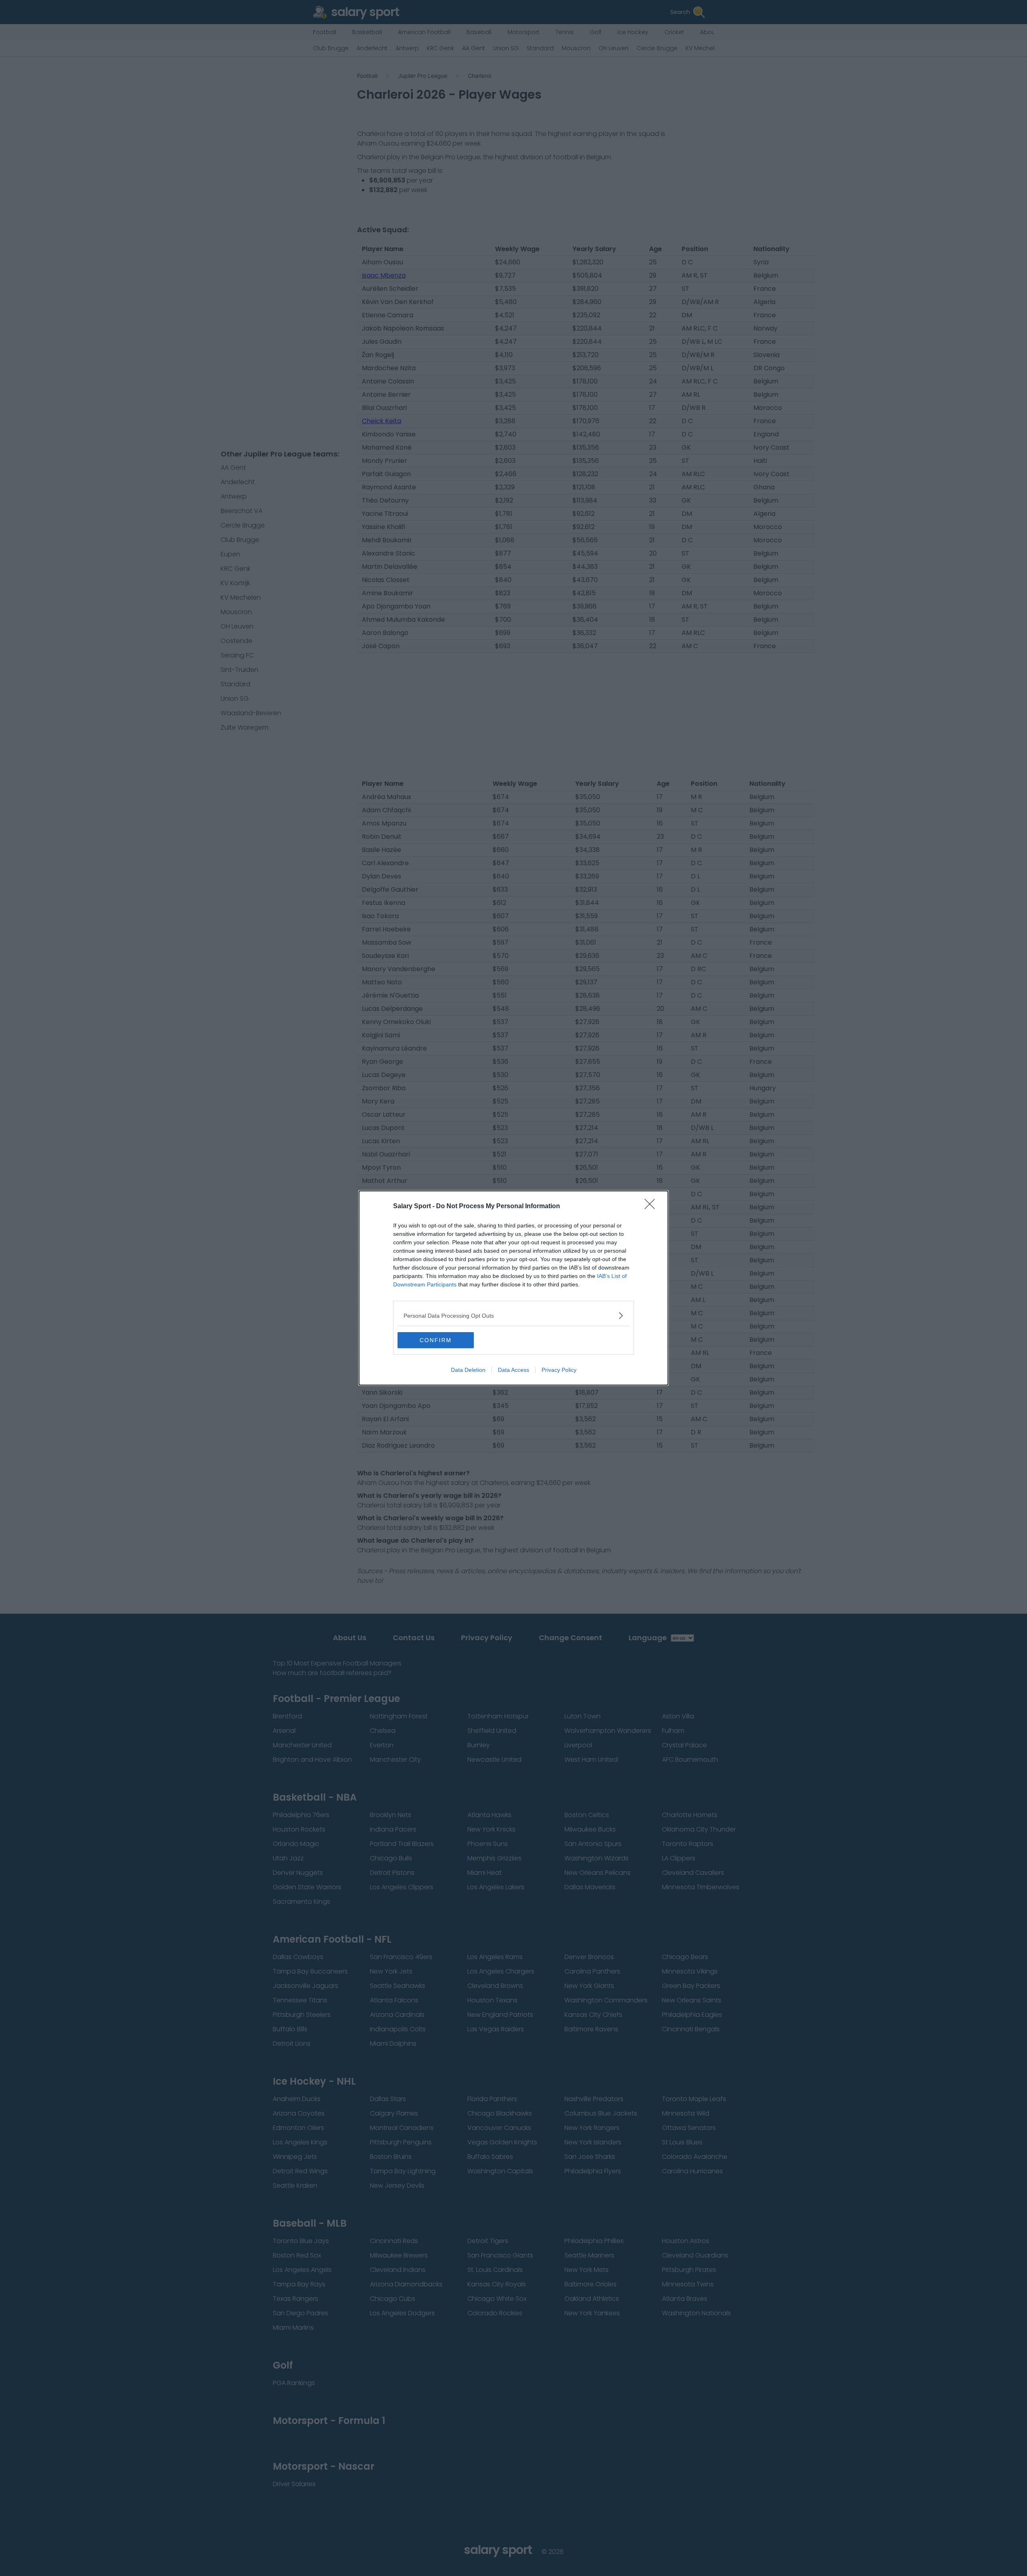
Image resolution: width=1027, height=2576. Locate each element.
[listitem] (513, 1315)
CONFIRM (436, 1340)
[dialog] (513, 1288)
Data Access (513, 1370)
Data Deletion (468, 1370)
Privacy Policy (559, 1370)
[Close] (652, 1207)
